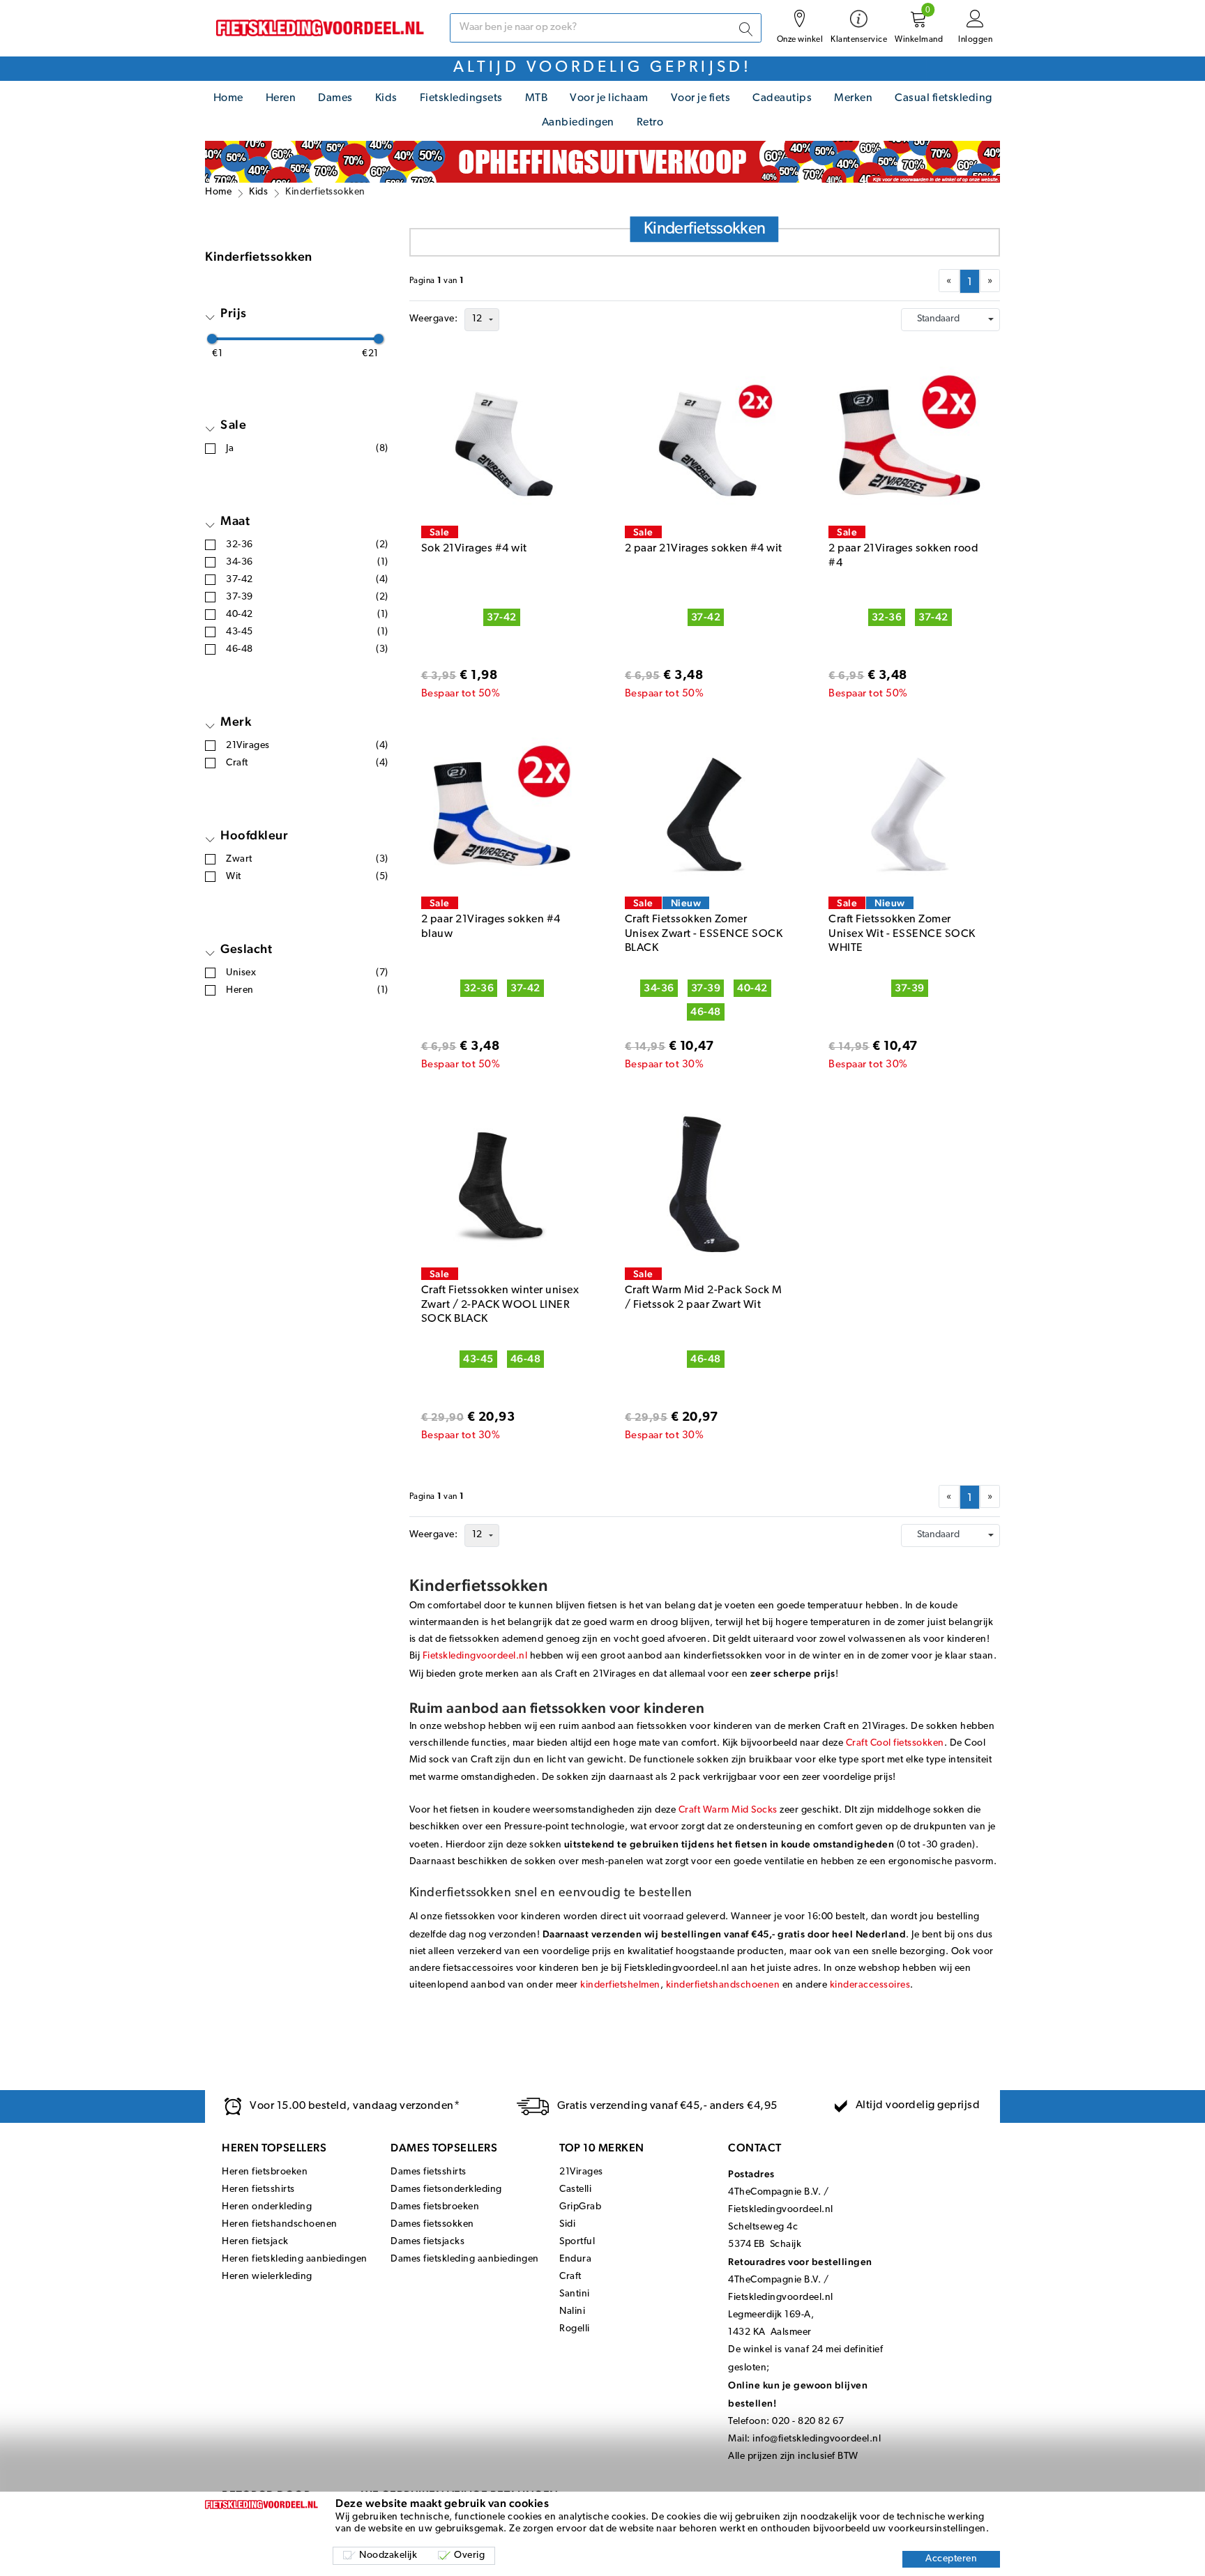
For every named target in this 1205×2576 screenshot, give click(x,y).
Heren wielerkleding (267, 2277)
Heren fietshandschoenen (280, 2224)
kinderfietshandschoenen (723, 1985)
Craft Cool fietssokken (895, 1743)
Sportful (577, 2242)
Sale (233, 424)
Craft (570, 2277)
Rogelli (575, 2329)
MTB (537, 98)
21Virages (581, 2172)
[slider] (212, 339)
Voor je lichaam (609, 98)
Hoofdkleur (254, 835)
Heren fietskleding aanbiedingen (295, 2259)
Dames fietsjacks (427, 2242)
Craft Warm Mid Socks (728, 1810)
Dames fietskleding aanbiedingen (465, 2259)
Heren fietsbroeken (265, 2172)
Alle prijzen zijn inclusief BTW (793, 2456)
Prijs (234, 313)
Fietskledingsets (461, 98)
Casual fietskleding (943, 98)
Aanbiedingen (578, 123)
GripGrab (580, 2207)
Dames (335, 98)
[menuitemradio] (970, 281)
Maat (235, 520)
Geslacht (246, 948)
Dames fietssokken (432, 2224)
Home (228, 98)
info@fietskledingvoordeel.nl (817, 2439)
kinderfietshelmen (620, 1985)
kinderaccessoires (870, 1985)
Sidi (567, 2224)
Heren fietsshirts (258, 2189)
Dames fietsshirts (429, 2172)
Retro (650, 123)
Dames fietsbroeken (435, 2207)
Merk (236, 721)
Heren (281, 98)
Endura (575, 2259)
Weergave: (434, 319)
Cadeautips (782, 98)
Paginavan (437, 281)
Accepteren (951, 2559)
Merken (853, 98)
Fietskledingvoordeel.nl (476, 1656)
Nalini (572, 2311)
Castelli (575, 2189)
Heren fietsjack (255, 2242)
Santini (575, 2294)
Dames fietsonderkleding (446, 2189)
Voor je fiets (701, 98)
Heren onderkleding (267, 2207)
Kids (386, 98)
